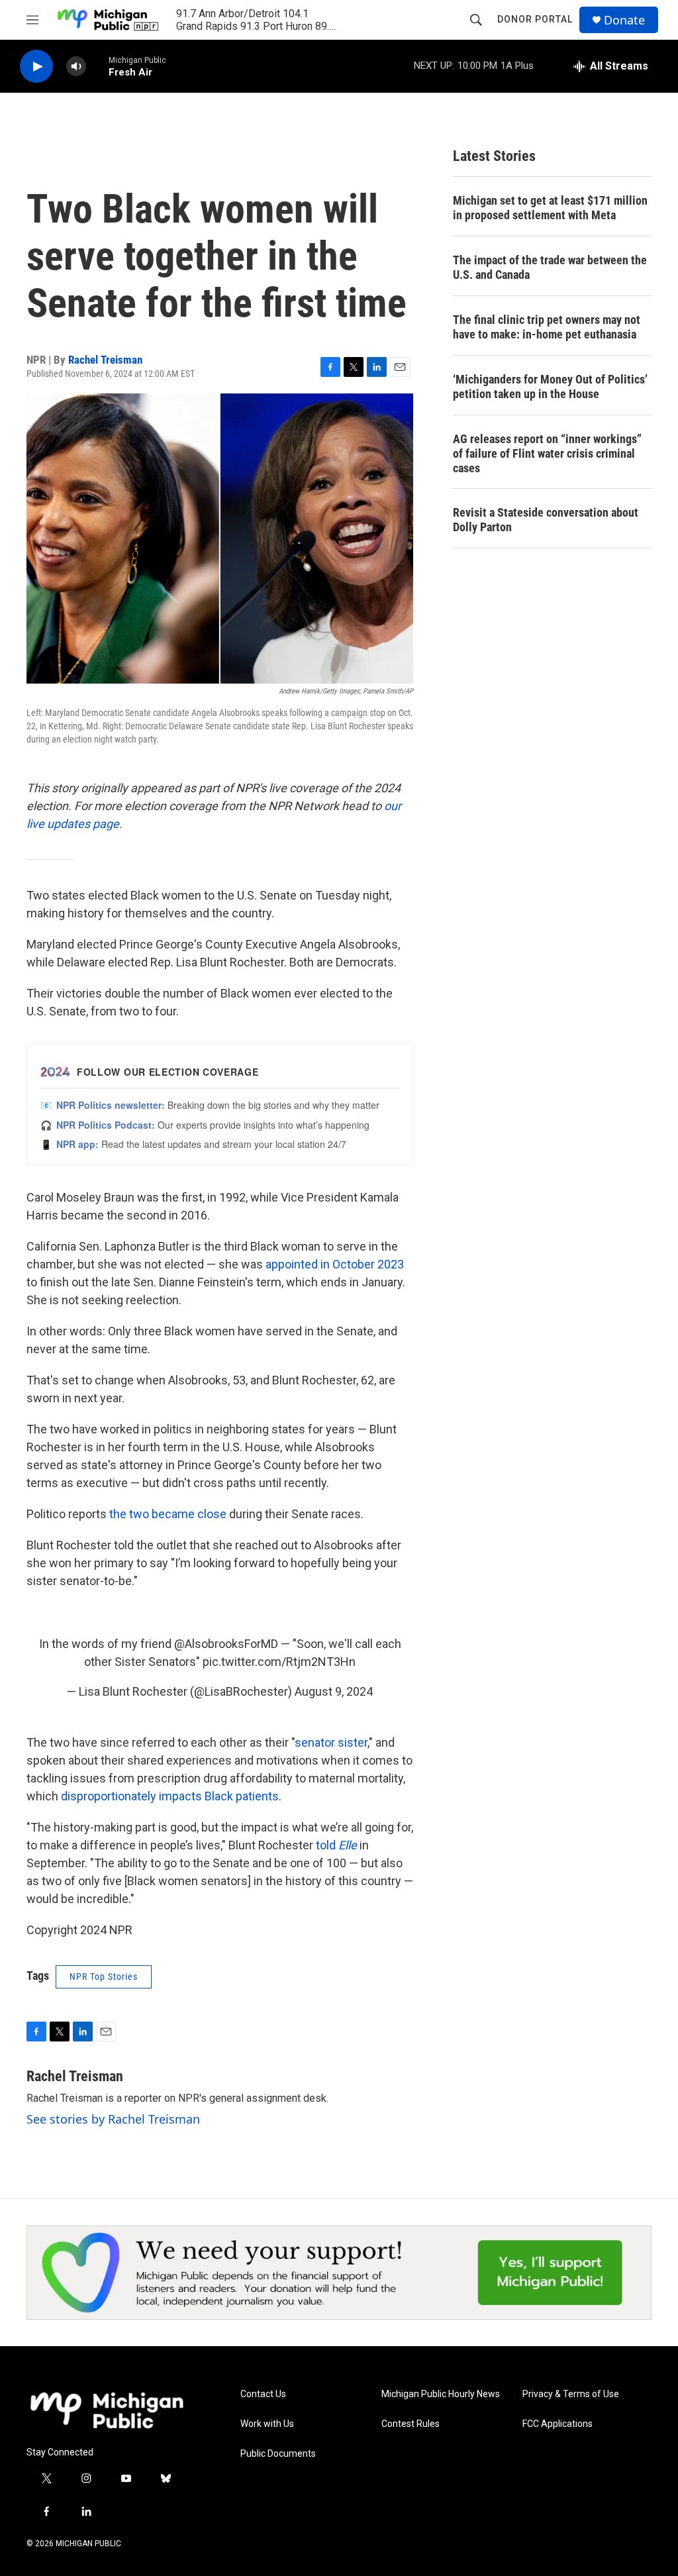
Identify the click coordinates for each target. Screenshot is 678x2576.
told (336, 1845)
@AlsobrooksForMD (226, 1644)
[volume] (76, 67)
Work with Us (267, 2424)
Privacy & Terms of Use (571, 2394)
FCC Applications (557, 2424)
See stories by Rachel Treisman (113, 2119)
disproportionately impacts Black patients (170, 1796)
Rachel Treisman (105, 360)
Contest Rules (411, 2424)
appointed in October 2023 (335, 1264)
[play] (36, 67)
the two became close (168, 1514)
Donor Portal (535, 19)
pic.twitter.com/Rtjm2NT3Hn (279, 1662)
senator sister (331, 1742)
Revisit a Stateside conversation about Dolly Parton (546, 520)
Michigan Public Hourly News (441, 2394)
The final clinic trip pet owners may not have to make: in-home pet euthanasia (547, 327)
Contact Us (263, 2394)
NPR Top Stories (104, 1977)
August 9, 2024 (334, 1691)
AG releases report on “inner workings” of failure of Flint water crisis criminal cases (547, 453)
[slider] (97, 66)
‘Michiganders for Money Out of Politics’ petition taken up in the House (550, 386)
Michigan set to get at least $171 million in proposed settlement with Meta (550, 208)
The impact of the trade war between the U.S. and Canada (550, 267)
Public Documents (278, 2454)
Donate (624, 20)
